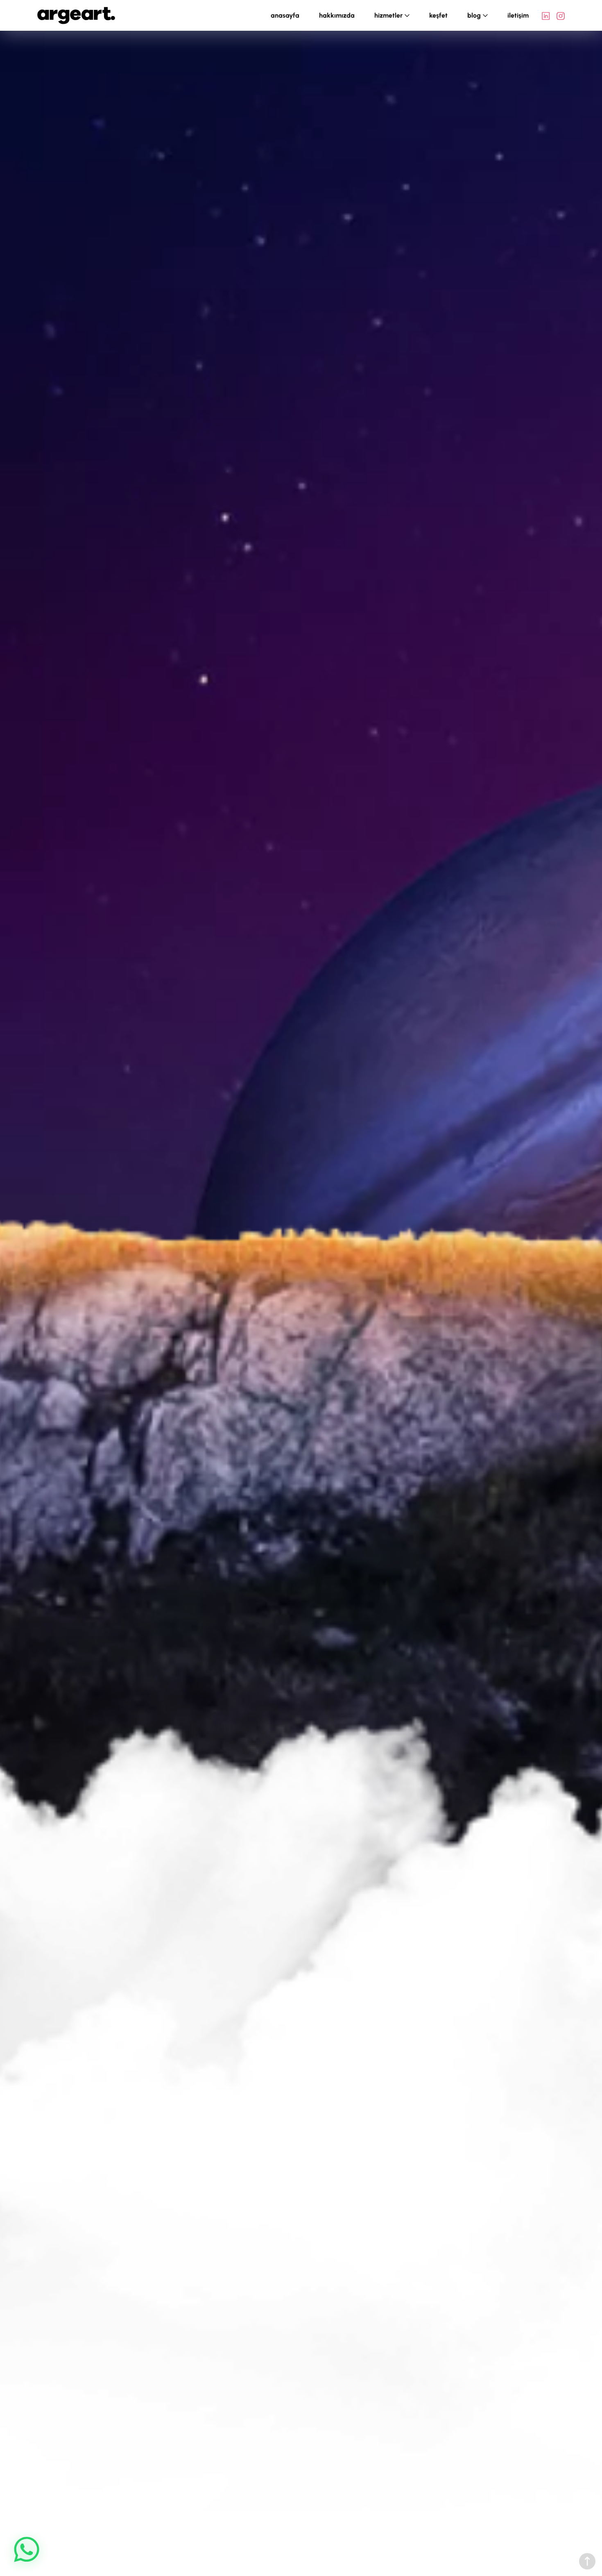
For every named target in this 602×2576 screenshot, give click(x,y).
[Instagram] (561, 16)
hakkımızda (337, 15)
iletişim (518, 15)
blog (474, 15)
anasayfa (285, 15)
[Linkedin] (546, 16)
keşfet (438, 15)
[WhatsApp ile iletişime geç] (27, 2549)
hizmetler (388, 15)
